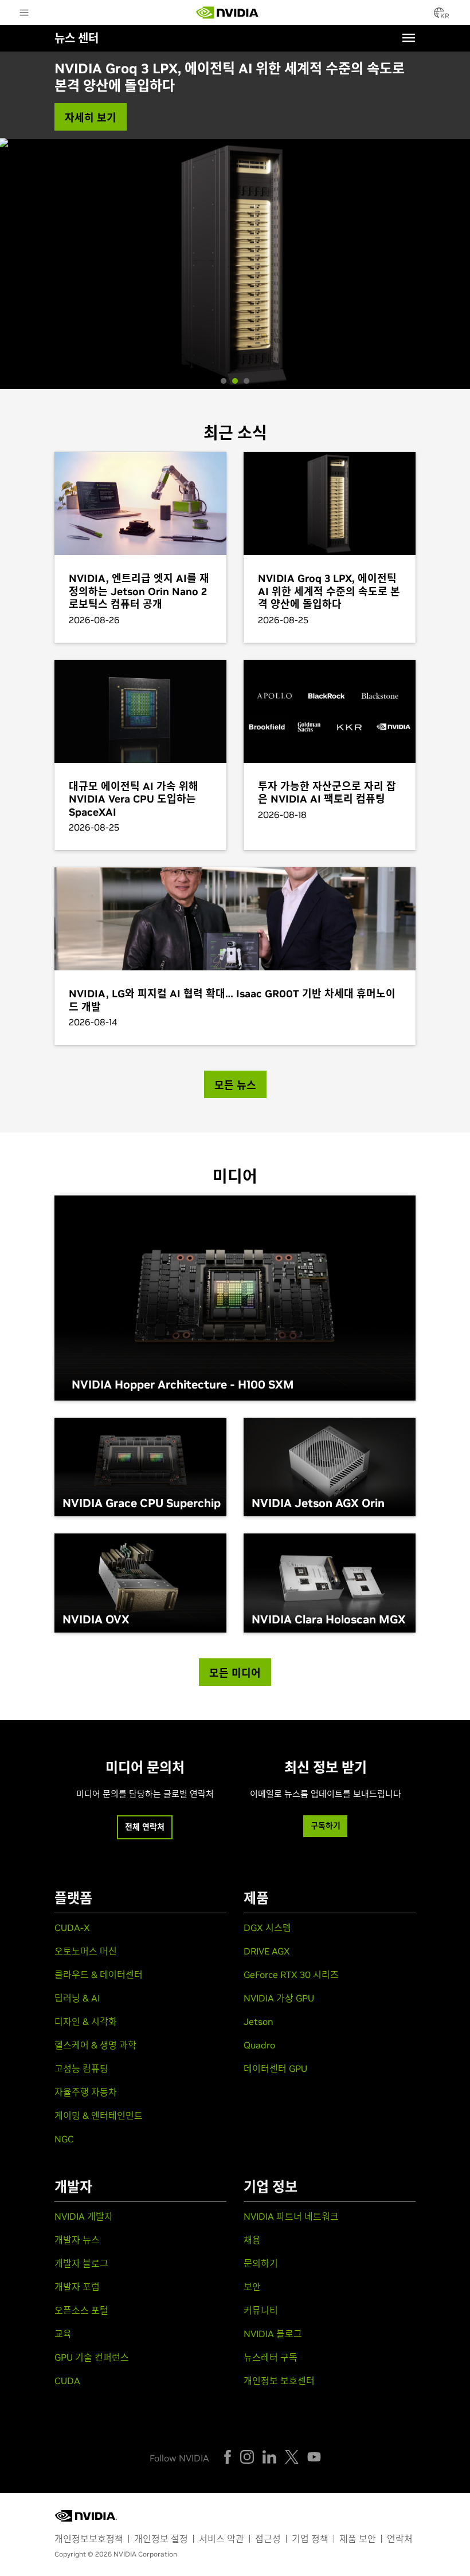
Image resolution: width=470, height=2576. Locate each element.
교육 (63, 2334)
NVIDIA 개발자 (84, 2216)
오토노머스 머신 (86, 1951)
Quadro (259, 2045)
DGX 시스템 (267, 1928)
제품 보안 (358, 2539)
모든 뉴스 (235, 1085)
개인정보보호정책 (89, 2539)
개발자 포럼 (77, 2287)
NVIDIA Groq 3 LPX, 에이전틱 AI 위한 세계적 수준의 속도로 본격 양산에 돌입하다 (230, 77)
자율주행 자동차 (86, 2092)
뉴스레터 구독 (271, 2357)
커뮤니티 (261, 2310)
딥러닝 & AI (77, 1998)
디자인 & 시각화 (86, 2022)
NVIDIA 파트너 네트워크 (291, 2216)
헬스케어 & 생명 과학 (95, 2045)
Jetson (258, 2022)
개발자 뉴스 (77, 2240)
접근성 (268, 2539)
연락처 (400, 2539)
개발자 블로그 (81, 2263)
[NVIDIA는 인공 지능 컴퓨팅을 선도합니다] (228, 13)
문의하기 (261, 2263)
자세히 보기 (91, 118)
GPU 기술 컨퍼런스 (92, 2357)
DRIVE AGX (267, 1951)
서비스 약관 (222, 2539)
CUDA (67, 2381)
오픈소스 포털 (81, 2310)
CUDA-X (72, 1928)
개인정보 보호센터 (279, 2381)
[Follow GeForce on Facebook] (228, 2457)
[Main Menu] (24, 14)
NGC (64, 2139)
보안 (252, 2287)
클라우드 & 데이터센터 (99, 1975)
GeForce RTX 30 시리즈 (291, 1975)
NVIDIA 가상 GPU (279, 1998)
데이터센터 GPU (275, 2068)
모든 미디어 (235, 1673)
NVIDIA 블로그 (273, 2334)
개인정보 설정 (161, 2539)
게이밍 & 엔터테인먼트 (99, 2115)
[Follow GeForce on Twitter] (292, 2457)
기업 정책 (310, 2539)
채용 (252, 2240)
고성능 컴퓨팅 (81, 2068)
